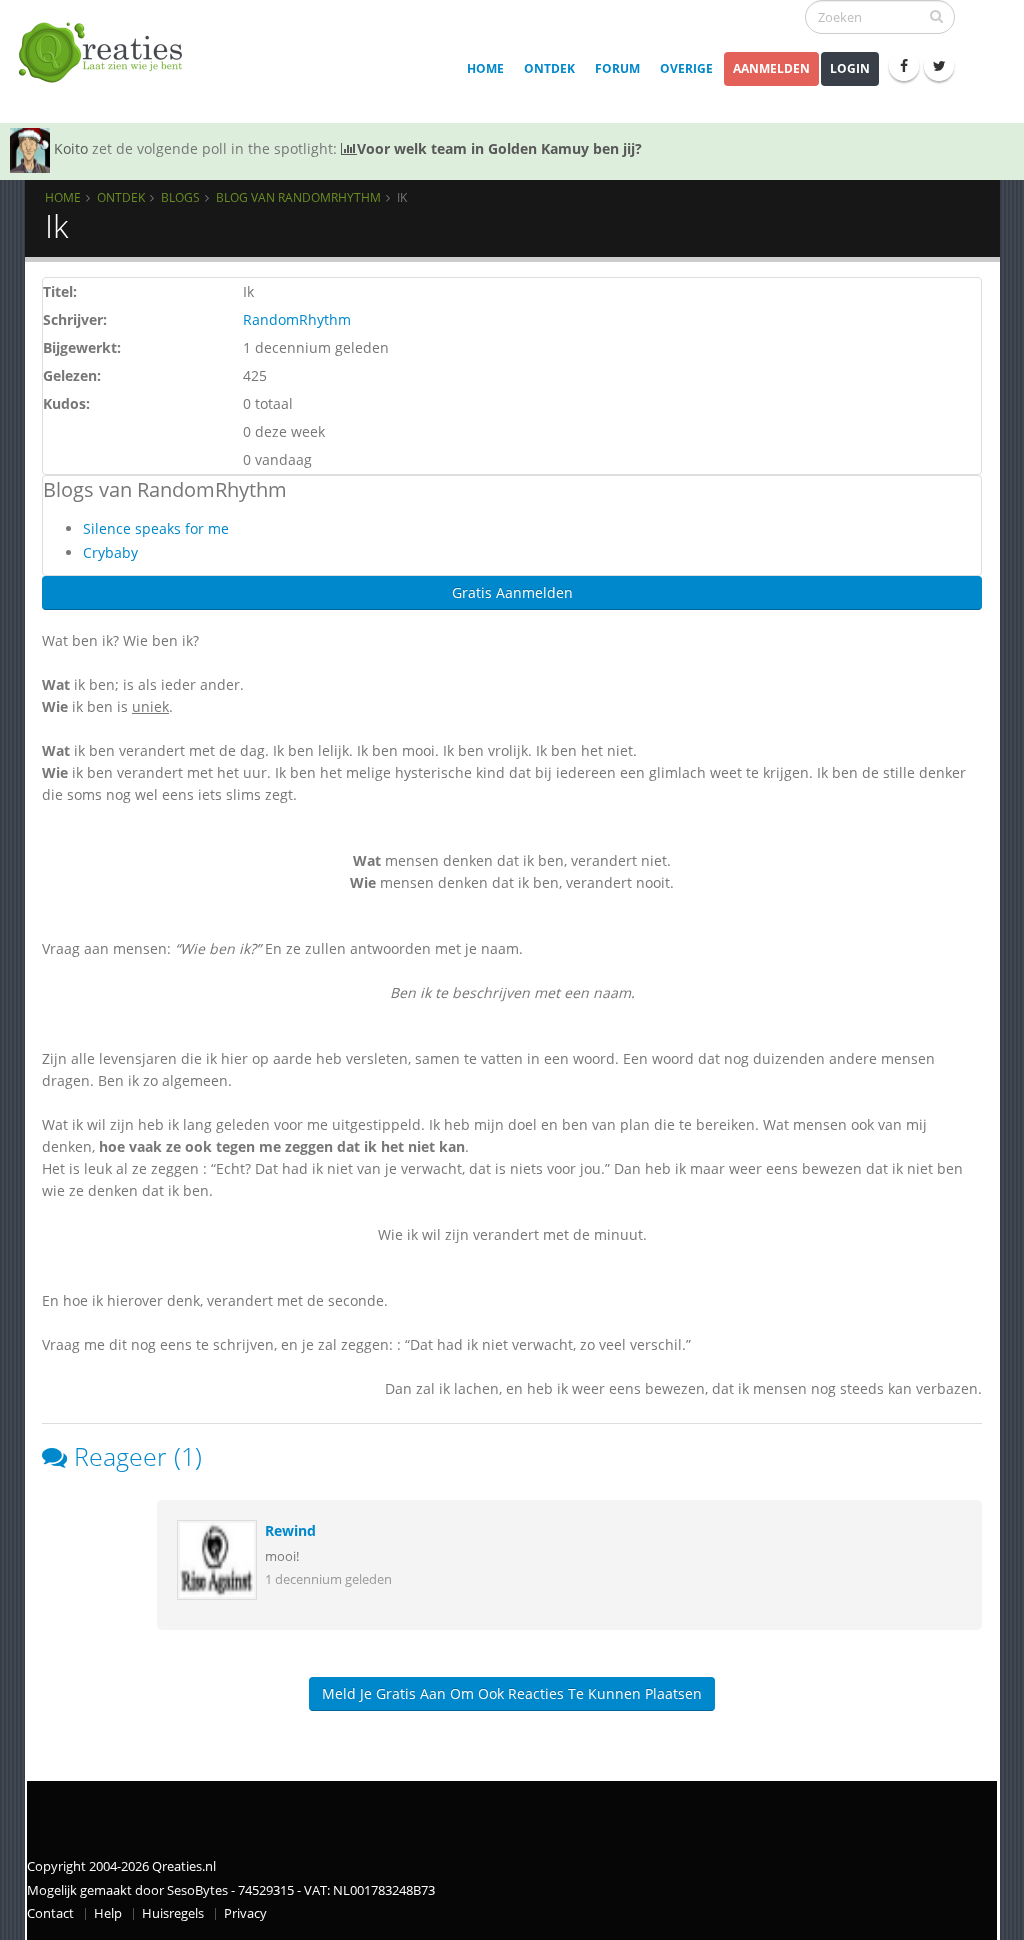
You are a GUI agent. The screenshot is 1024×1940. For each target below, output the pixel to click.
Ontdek (549, 68)
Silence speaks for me (156, 528)
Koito (71, 148)
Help (108, 1913)
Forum (617, 68)
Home (485, 68)
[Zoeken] (936, 16)
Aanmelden (771, 68)
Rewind (290, 1530)
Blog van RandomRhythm (298, 197)
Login (850, 68)
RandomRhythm (297, 319)
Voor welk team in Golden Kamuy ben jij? (499, 148)
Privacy (245, 1913)
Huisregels (173, 1913)
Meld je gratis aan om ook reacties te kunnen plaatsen (512, 1693)
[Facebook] (904, 66)
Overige (686, 68)
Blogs (180, 197)
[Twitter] (939, 66)
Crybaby (110, 552)
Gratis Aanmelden (512, 592)
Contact (50, 1913)
